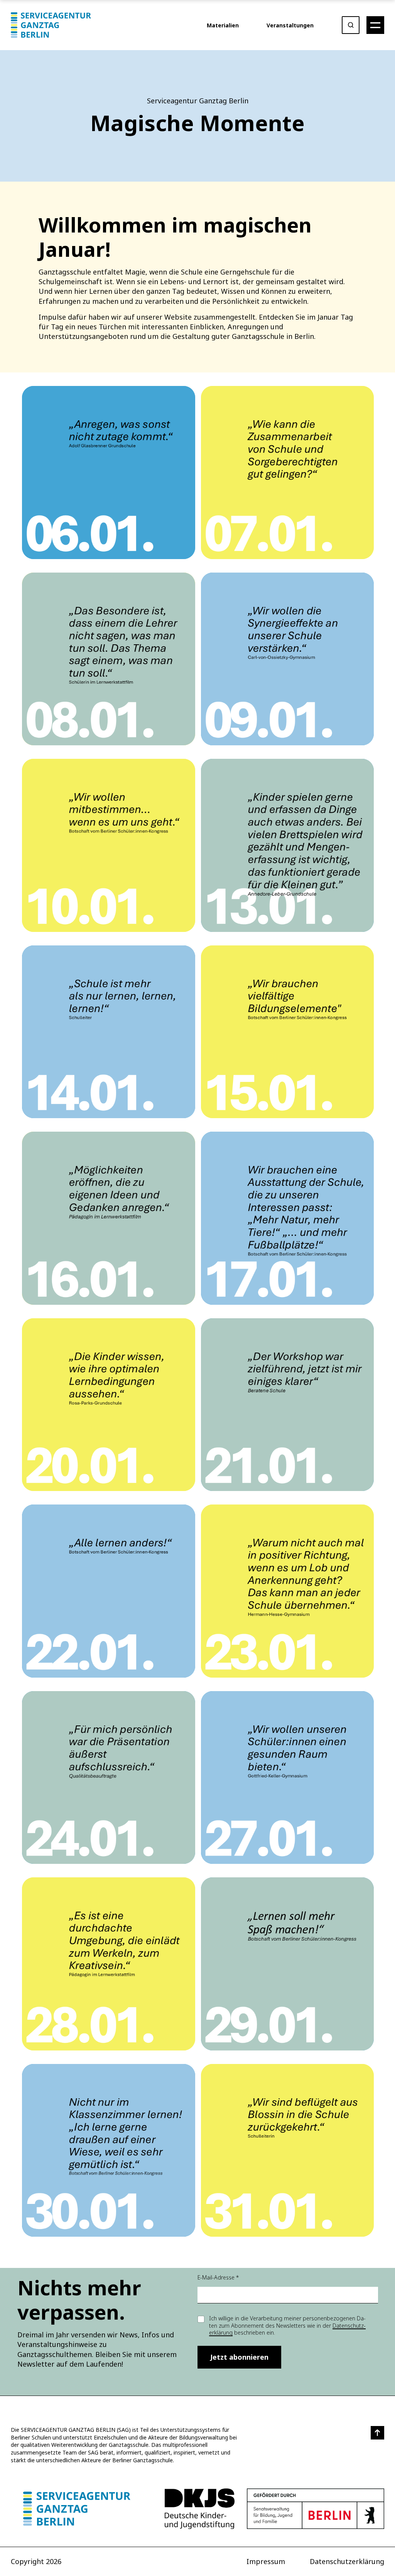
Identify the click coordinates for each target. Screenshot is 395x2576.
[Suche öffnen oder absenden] (351, 25)
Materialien (223, 25)
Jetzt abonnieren (239, 2357)
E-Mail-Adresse (218, 2277)
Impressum (266, 2561)
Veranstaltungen (290, 25)
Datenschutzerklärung (347, 2561)
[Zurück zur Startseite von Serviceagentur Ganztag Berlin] (77, 2509)
